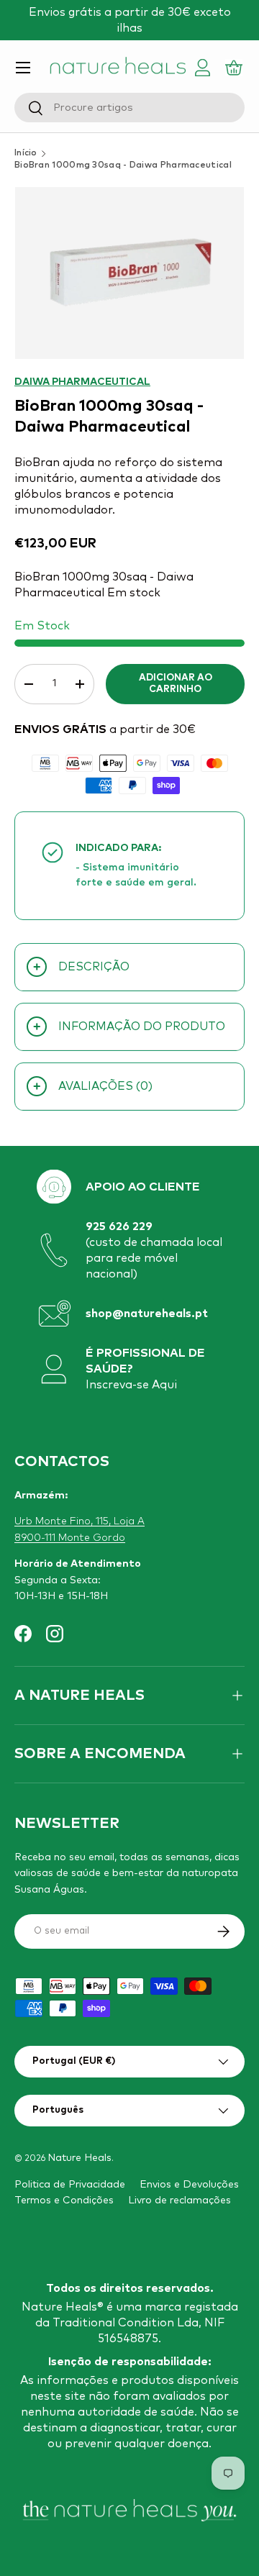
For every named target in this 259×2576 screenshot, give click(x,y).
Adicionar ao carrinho (176, 684)
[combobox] (129, 108)
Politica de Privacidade (70, 2185)
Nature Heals (79, 2158)
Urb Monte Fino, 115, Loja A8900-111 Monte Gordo (79, 1529)
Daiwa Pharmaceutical (82, 382)
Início (26, 153)
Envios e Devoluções (189, 2185)
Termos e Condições (64, 2200)
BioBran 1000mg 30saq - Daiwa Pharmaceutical (123, 165)
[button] (236, 68)
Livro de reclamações (180, 2200)
